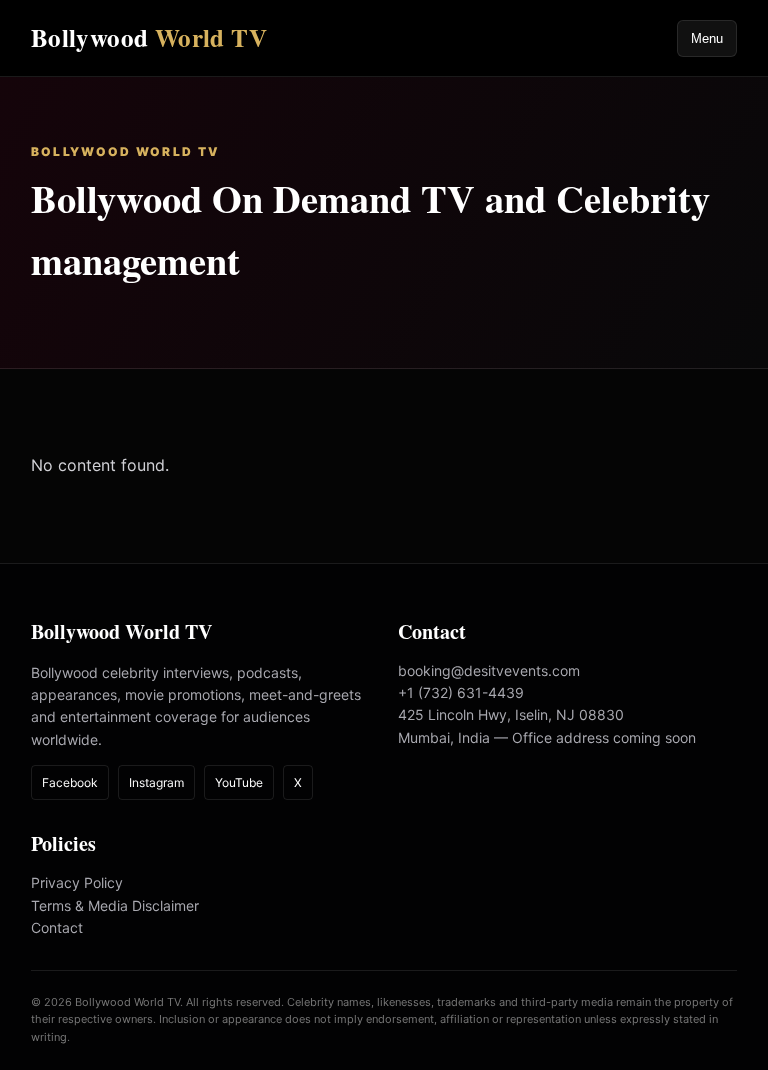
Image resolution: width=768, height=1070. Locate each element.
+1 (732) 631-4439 (461, 692)
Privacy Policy (77, 882)
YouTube (239, 782)
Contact (57, 927)
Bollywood (149, 37)
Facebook (70, 782)
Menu (707, 38)
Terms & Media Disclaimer (115, 905)
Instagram (156, 782)
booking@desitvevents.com (489, 670)
